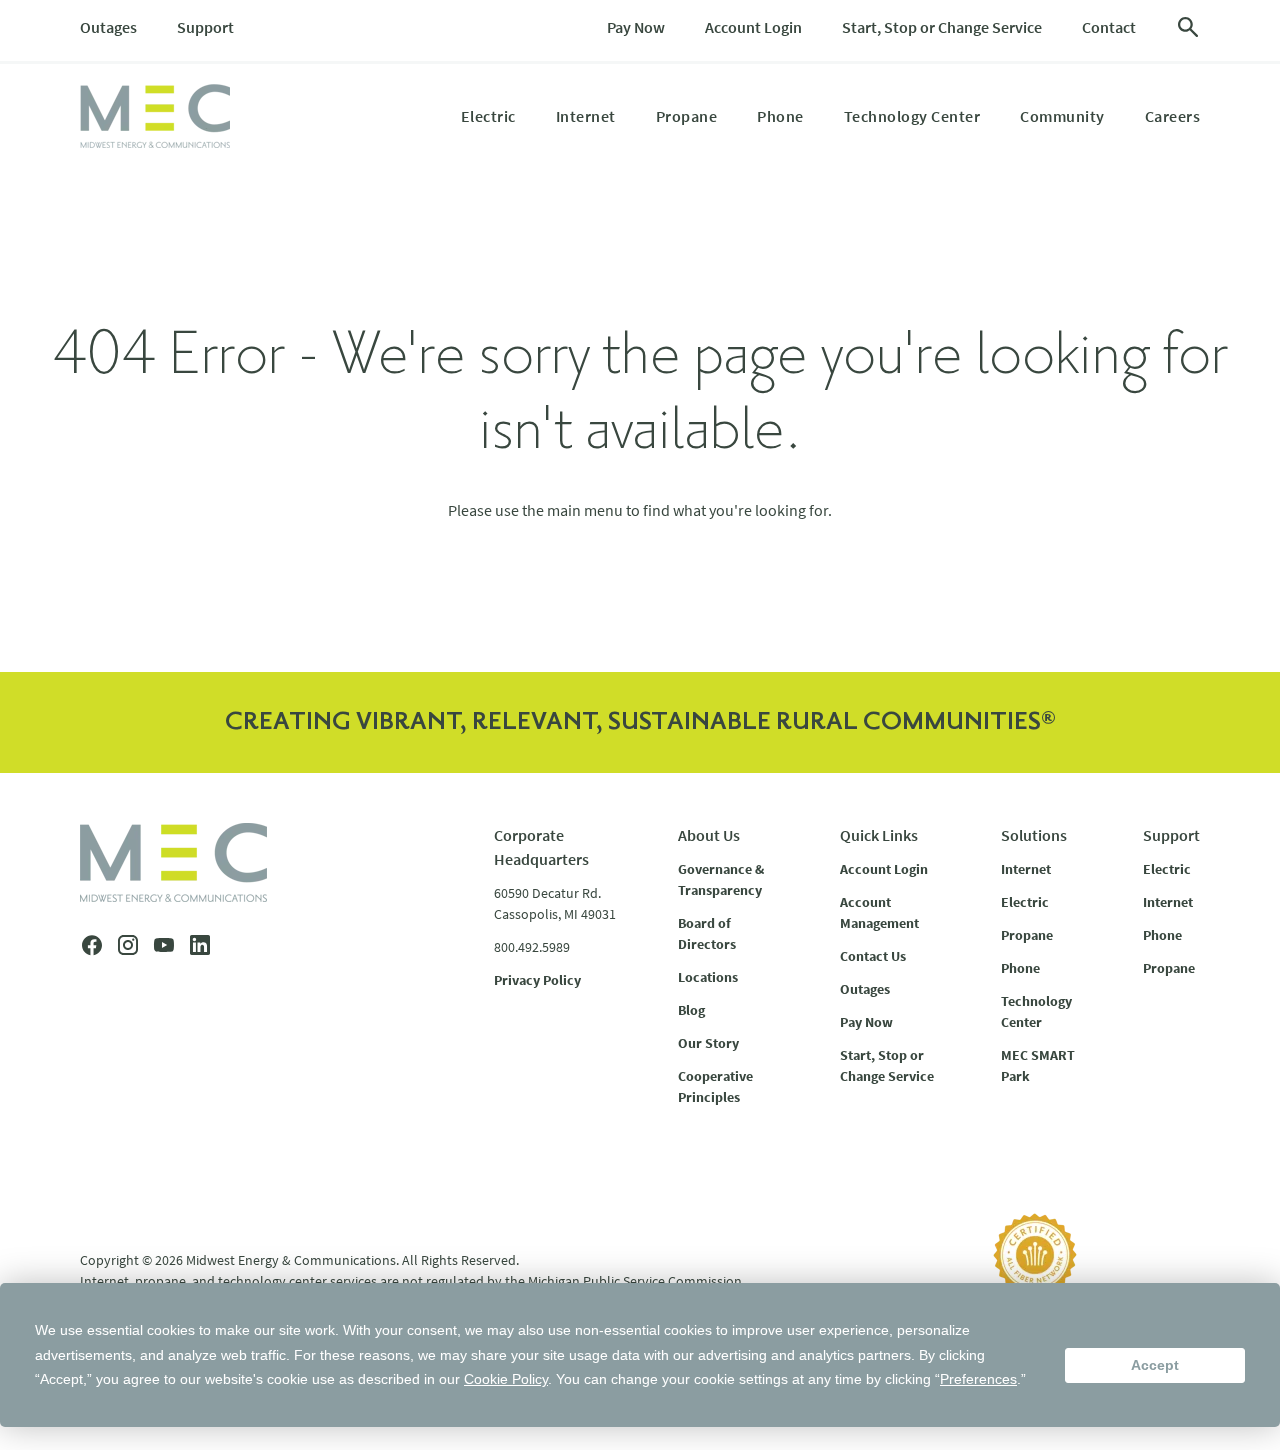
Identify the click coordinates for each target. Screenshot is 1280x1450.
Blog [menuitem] (691, 1010)
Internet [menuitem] (586, 116)
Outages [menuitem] (108, 27)
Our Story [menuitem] (708, 1043)
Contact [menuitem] (1109, 27)
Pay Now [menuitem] (636, 27)
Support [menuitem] (205, 27)
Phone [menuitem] (780, 116)
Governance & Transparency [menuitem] (721, 879)
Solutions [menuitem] (1034, 835)
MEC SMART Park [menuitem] (1038, 1065)
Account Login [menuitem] (753, 27)
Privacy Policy (537, 980)
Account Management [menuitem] (879, 912)
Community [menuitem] (1062, 116)
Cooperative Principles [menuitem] (715, 1086)
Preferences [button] (978, 1379)
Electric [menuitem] (488, 116)
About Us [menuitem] (709, 835)
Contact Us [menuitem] (873, 956)
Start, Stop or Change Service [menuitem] (942, 27)
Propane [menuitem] (687, 116)
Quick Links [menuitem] (879, 835)
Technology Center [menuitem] (912, 116)
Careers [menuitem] (1173, 116)
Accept (1155, 1365)
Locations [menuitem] (708, 977)
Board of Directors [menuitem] (707, 933)
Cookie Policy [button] (506, 1379)
